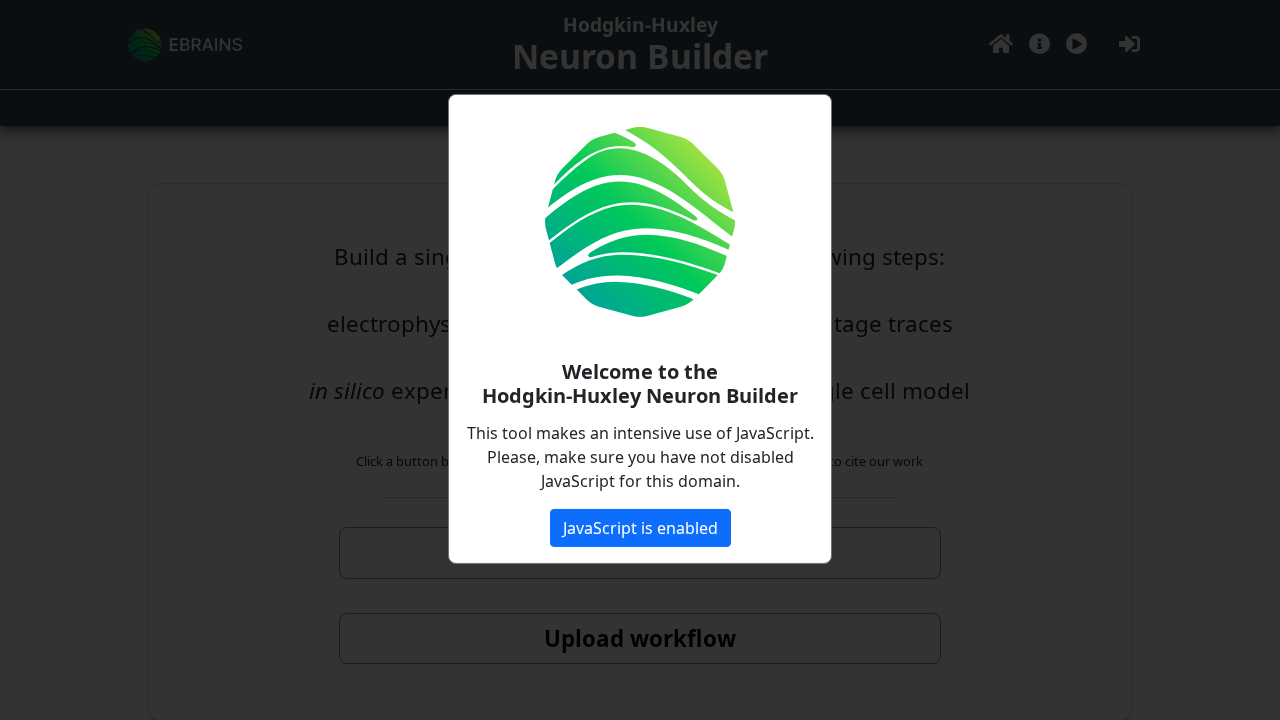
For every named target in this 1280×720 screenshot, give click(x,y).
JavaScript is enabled (640, 528)
